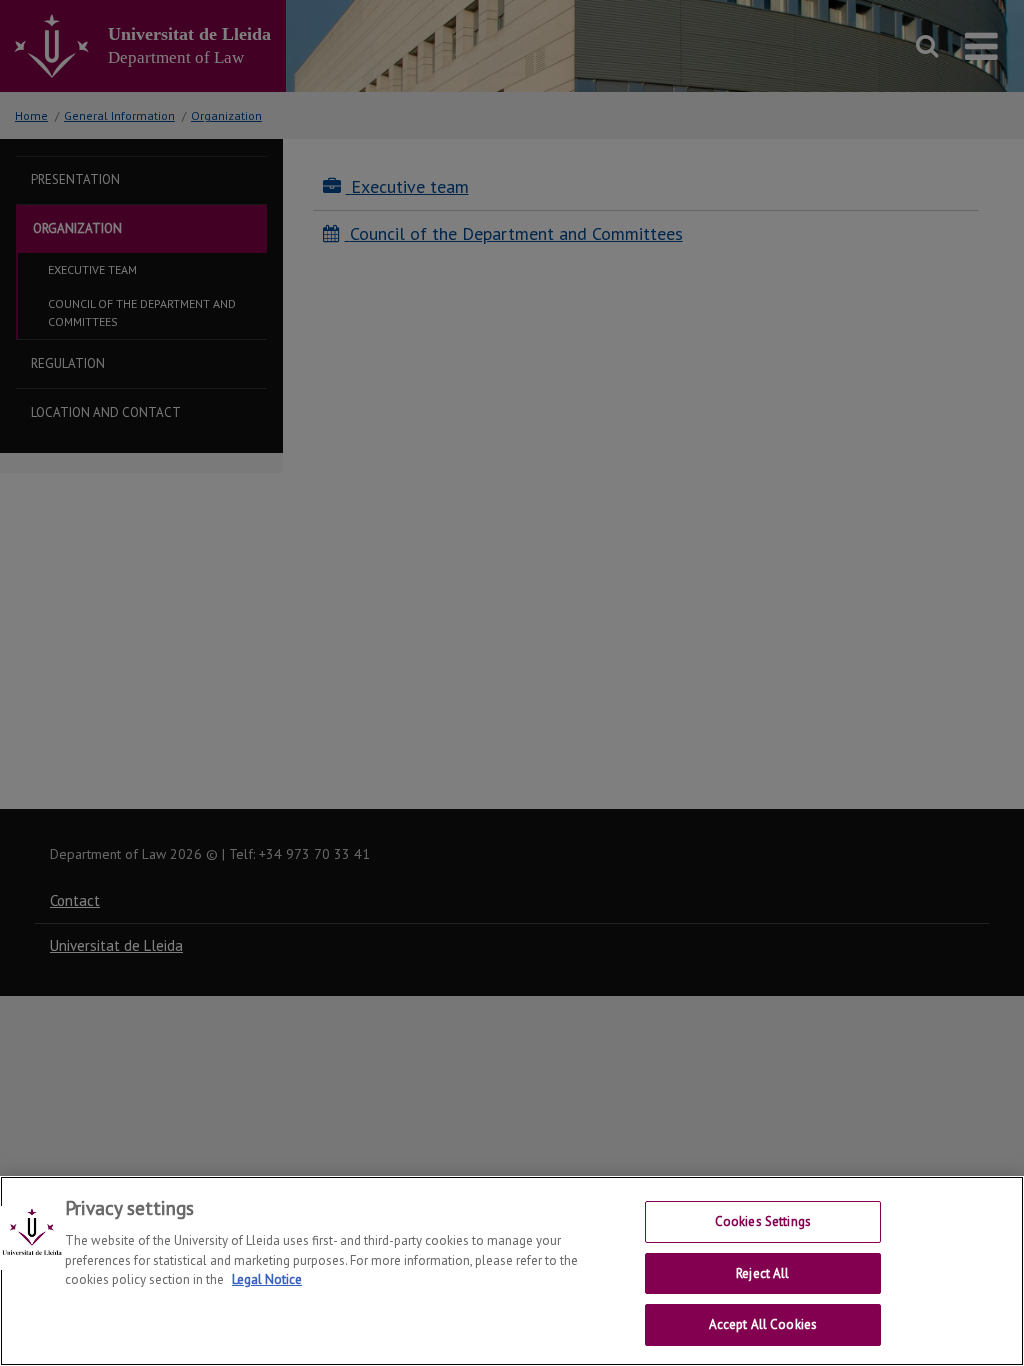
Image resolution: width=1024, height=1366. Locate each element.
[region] (512, 1271)
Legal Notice (267, 1279)
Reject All (762, 1273)
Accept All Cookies (763, 1324)
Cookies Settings (763, 1221)
